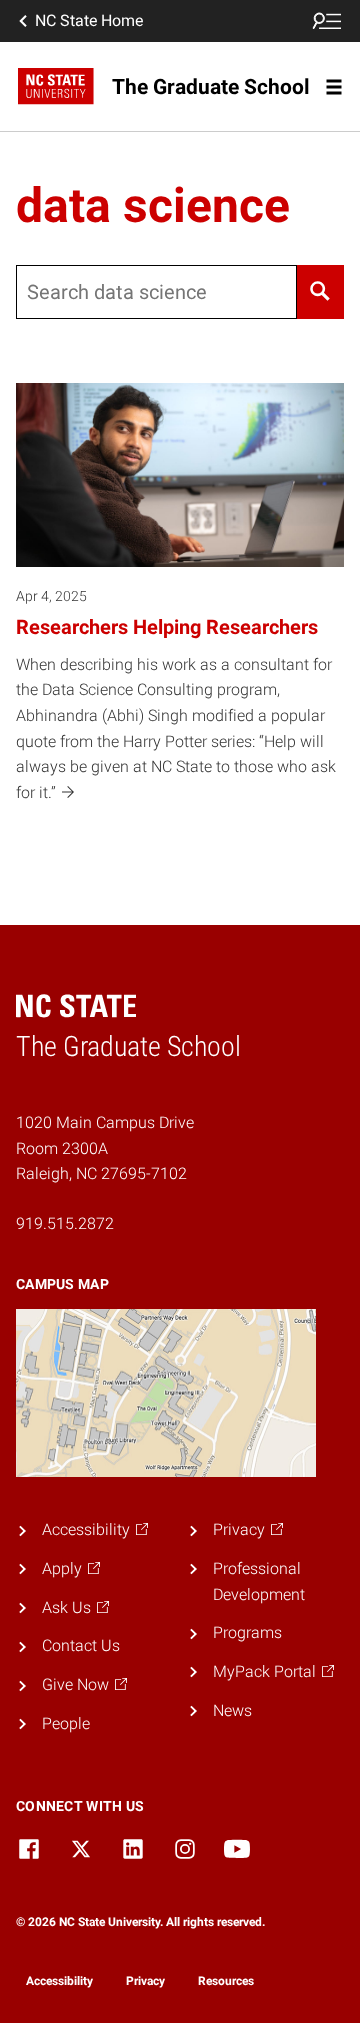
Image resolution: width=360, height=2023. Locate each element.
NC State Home (89, 20)
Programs (247, 1632)
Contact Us (81, 1645)
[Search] (320, 292)
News (232, 1710)
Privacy (145, 1981)
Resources (226, 1981)
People (66, 1723)
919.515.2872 (65, 1223)
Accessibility (59, 1981)
